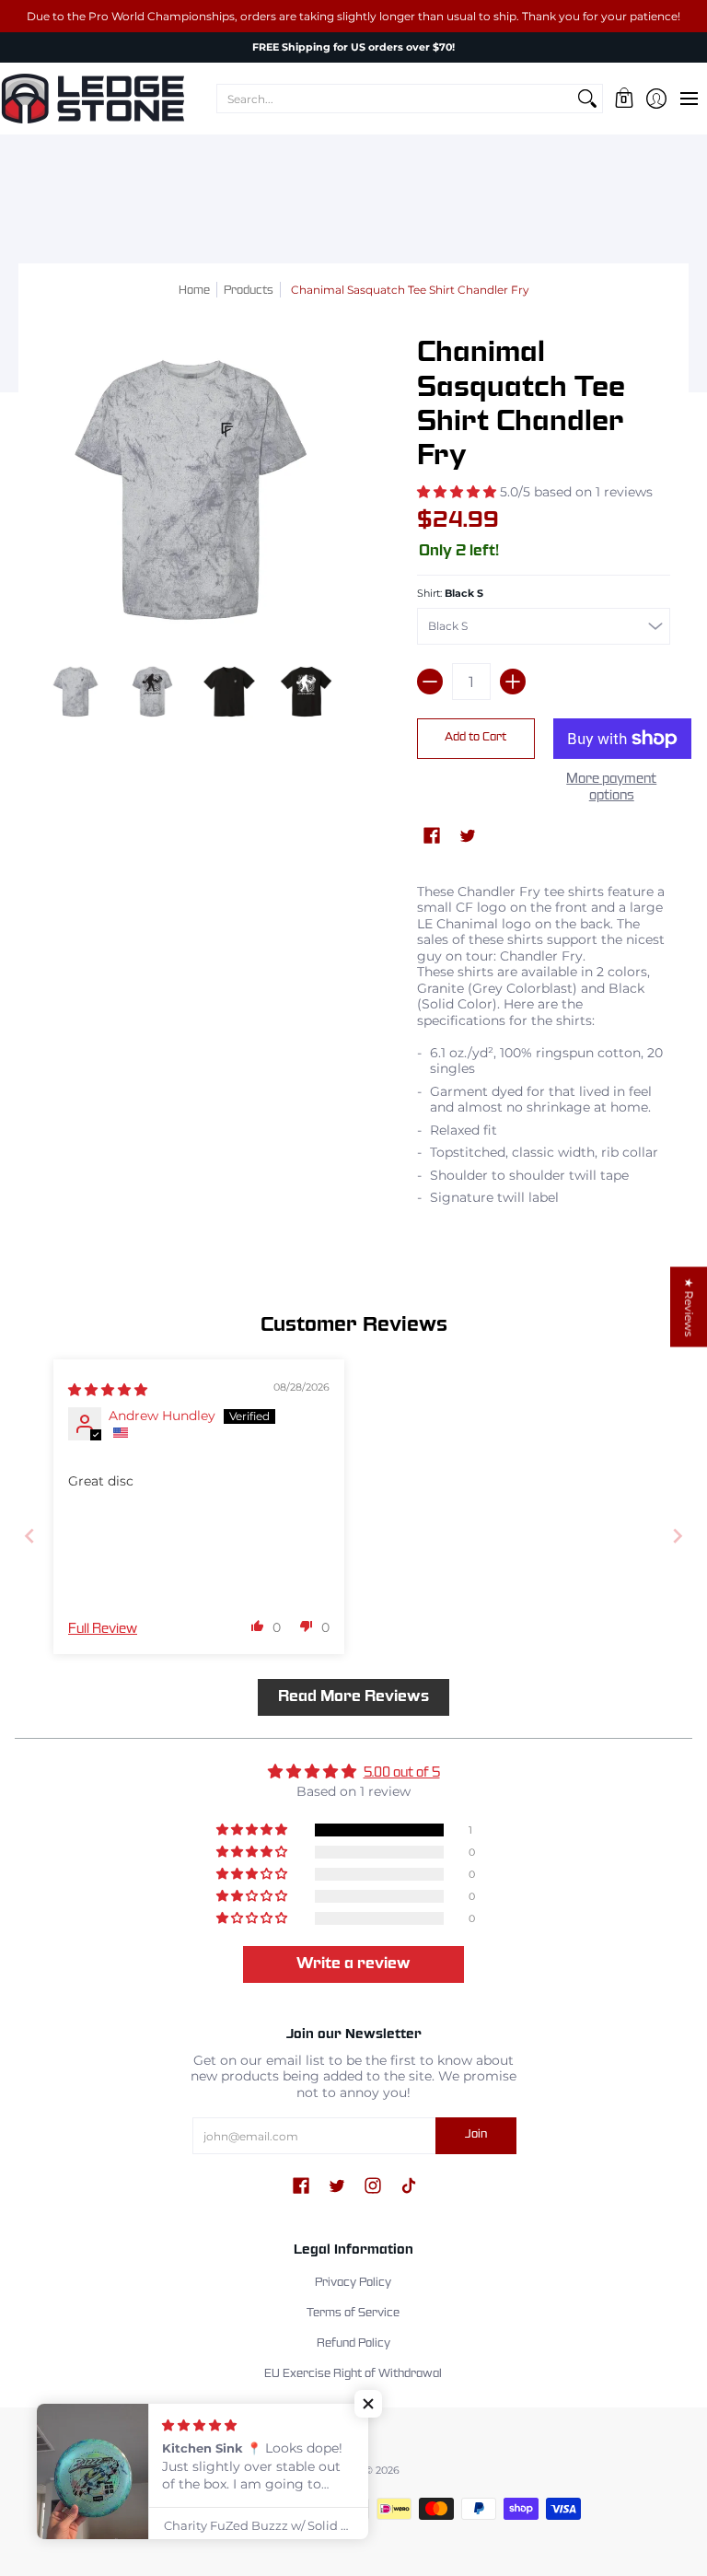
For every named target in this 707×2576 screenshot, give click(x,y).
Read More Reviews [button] (353, 1697)
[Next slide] (678, 1536)
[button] (624, 99)
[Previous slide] (29, 1536)
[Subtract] (430, 682)
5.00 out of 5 (402, 1773)
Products (249, 291)
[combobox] (395, 99)
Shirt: (450, 594)
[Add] (513, 682)
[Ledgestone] (92, 99)
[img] (108, 1390)
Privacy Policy (353, 2283)
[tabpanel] (544, 1050)
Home (194, 291)
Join (476, 2135)
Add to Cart (475, 738)
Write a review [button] (353, 1964)
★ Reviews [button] (689, 1307)
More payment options (611, 787)
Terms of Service (353, 2314)
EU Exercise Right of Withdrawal (353, 2374)
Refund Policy (353, 2344)
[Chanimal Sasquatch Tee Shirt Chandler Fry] (75, 692)
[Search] (587, 99)
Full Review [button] (103, 1629)
